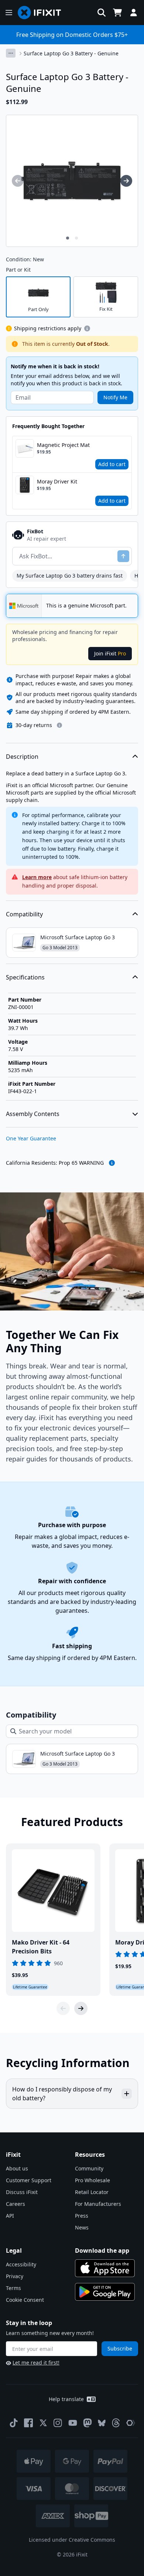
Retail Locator (92, 2192)
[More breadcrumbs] (11, 53)
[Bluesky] (102, 2423)
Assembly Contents (33, 1114)
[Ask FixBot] (123, 556)
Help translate (66, 2399)
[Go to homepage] (42, 13)
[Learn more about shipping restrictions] (87, 328)
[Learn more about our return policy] (59, 725)
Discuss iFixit (22, 2192)
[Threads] (116, 2423)
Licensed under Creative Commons (72, 2540)
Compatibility (24, 914)
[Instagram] (58, 2423)
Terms (13, 2288)
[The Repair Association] (131, 2423)
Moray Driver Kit (57, 481)
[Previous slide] (63, 2008)
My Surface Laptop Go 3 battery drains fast (70, 576)
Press (82, 2216)
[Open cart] (117, 13)
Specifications (25, 977)
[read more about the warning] (112, 1163)
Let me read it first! (36, 2363)
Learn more (37, 877)
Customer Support (29, 2180)
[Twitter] (43, 2423)
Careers (16, 2204)
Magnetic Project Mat (63, 445)
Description (22, 757)
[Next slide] (81, 2008)
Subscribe (120, 2348)
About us (17, 2168)
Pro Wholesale (92, 2180)
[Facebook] (28, 2423)
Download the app (102, 2250)
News (82, 2227)
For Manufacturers (98, 2204)
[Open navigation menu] (9, 13)
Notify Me (115, 397)
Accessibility (21, 2264)
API (10, 2216)
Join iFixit (110, 653)
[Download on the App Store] (105, 2268)
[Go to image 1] (68, 238)
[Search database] (102, 13)
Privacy (15, 2276)
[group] (18, 181)
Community (89, 2168)
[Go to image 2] (76, 238)
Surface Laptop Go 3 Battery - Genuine (71, 53)
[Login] (134, 13)
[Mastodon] (88, 2423)
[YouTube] (73, 2423)
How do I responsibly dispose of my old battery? (62, 2094)
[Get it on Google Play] (105, 2292)
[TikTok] (14, 2423)
